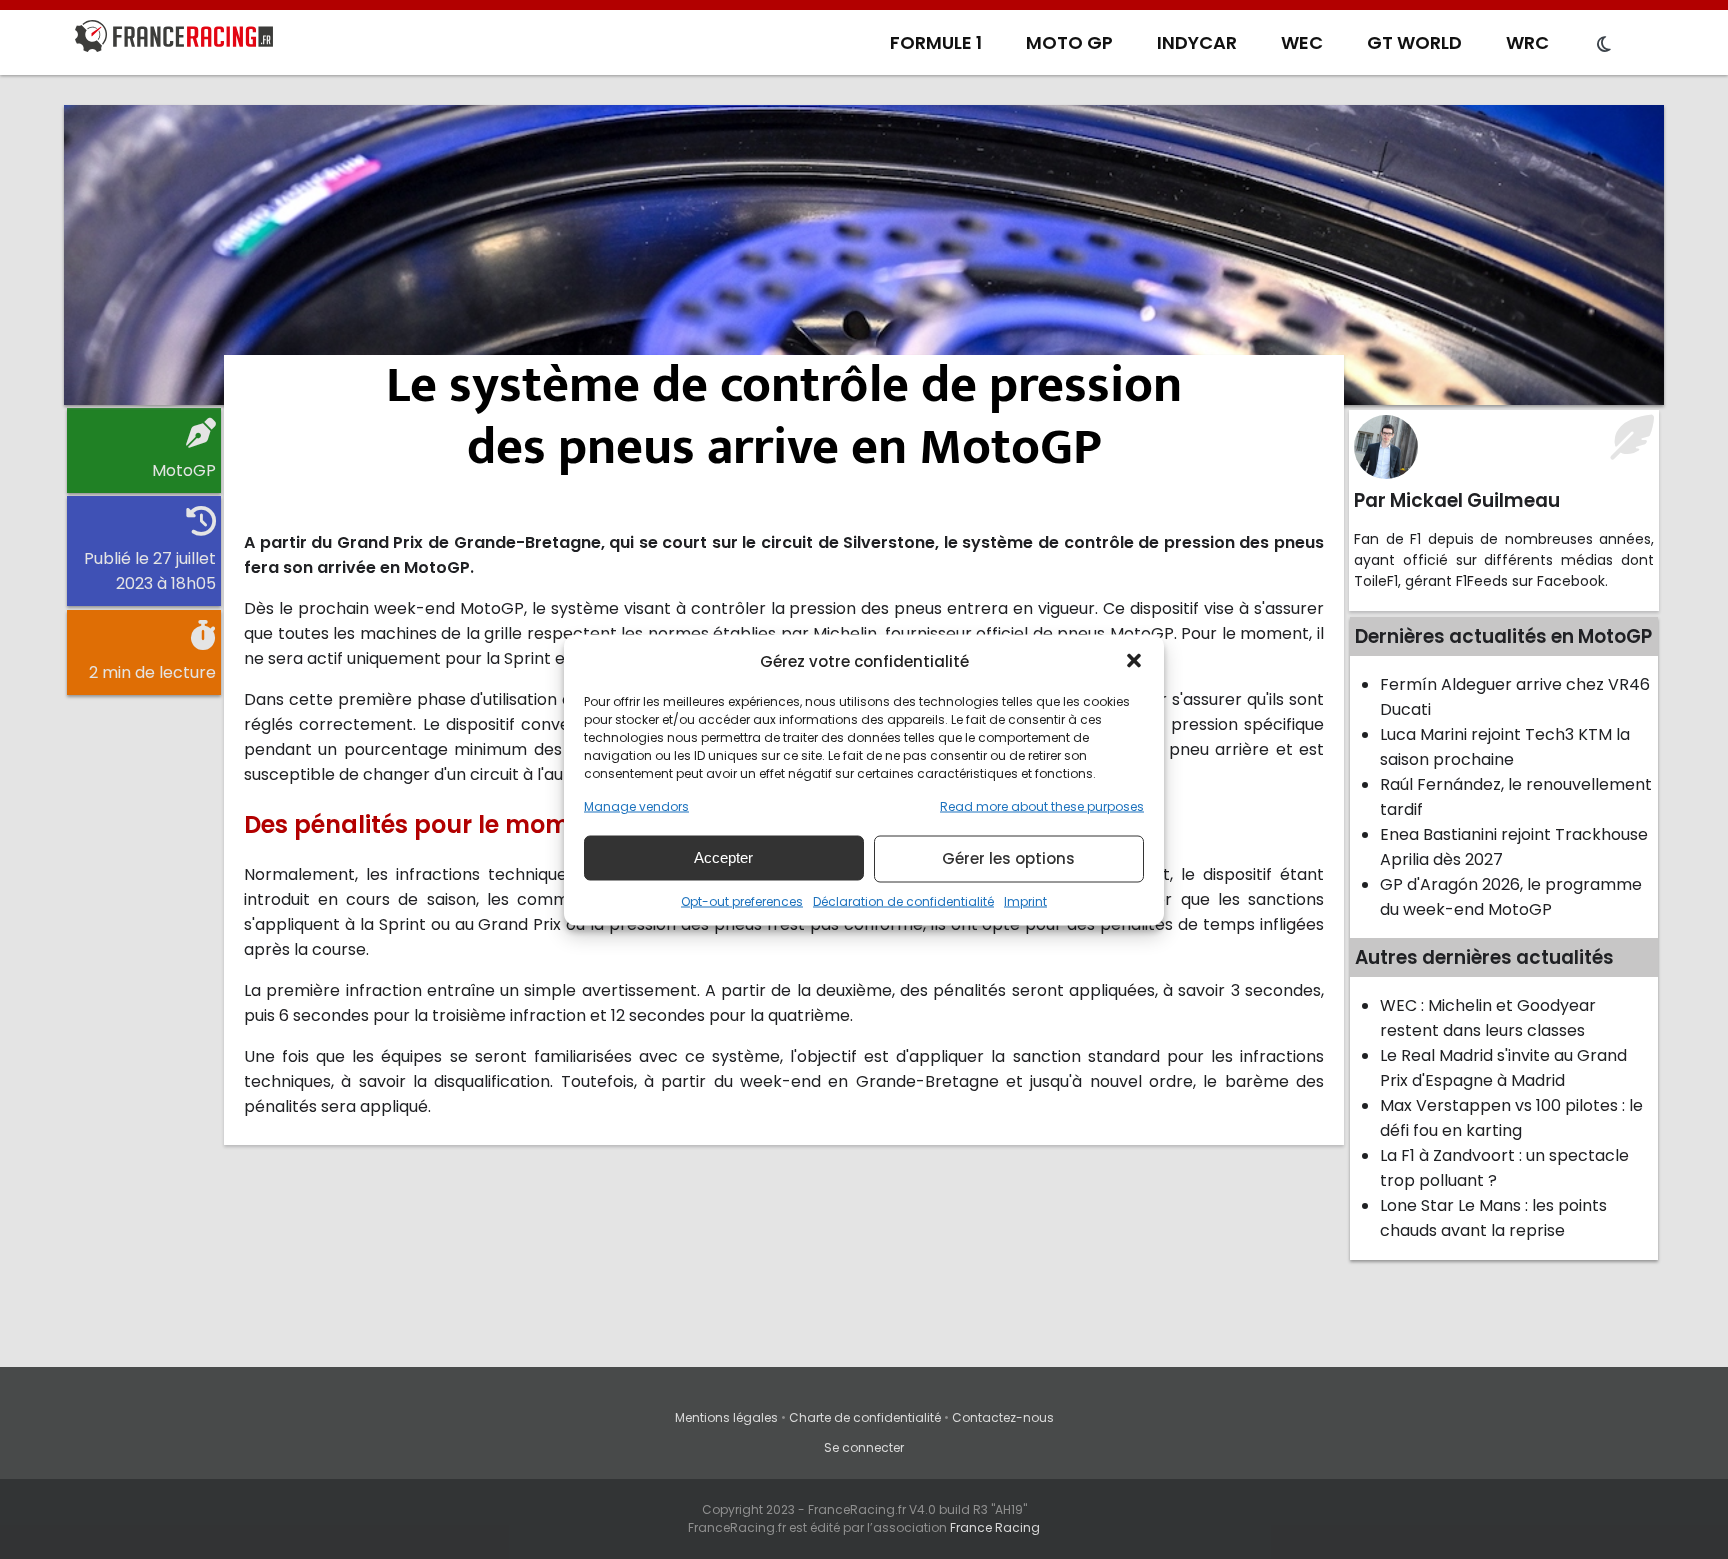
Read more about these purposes (1042, 805)
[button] (1134, 661)
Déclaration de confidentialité (903, 900)
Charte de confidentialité (865, 1417)
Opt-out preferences (742, 900)
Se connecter (864, 1447)
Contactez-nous (1003, 1417)
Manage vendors (636, 805)
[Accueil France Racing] (174, 40)
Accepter (723, 857)
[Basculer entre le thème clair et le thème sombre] (1604, 45)
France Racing (995, 1527)
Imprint (1025, 900)
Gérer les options (1008, 858)
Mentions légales (726, 1417)
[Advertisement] (864, 255)
